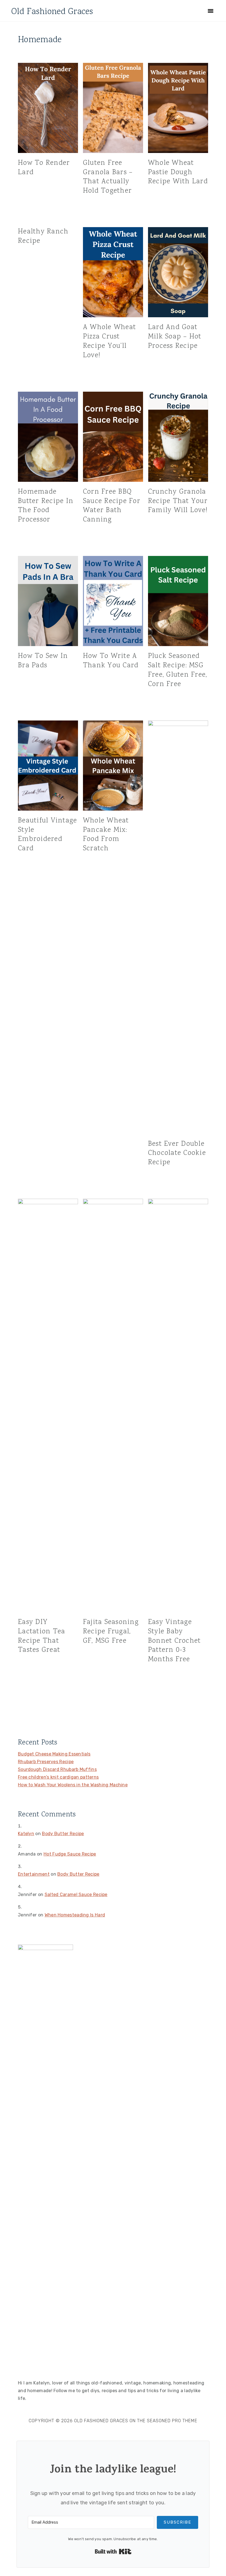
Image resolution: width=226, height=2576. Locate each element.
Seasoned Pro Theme (172, 2421)
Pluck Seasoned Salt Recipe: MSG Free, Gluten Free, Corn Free (178, 670)
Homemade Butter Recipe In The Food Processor (46, 506)
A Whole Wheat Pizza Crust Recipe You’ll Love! (109, 341)
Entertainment (34, 1874)
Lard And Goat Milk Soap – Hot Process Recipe (175, 337)
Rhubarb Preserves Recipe (46, 1762)
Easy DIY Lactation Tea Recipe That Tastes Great (41, 1636)
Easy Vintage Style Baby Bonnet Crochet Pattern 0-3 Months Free (174, 1641)
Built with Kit (113, 2551)
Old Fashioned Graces (52, 12)
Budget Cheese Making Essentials (54, 1754)
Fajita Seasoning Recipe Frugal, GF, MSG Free (111, 1632)
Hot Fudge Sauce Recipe (70, 1854)
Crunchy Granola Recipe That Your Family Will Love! (178, 501)
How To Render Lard (44, 168)
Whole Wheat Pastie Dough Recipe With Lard (178, 172)
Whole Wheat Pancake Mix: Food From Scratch (106, 835)
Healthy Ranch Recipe (43, 236)
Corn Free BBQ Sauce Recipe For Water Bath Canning (112, 506)
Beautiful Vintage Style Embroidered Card (47, 835)
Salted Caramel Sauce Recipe (76, 1895)
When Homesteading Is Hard (75, 1915)
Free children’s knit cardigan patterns (58, 1777)
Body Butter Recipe (63, 1834)
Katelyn (26, 1834)
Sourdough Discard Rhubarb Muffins (57, 1769)
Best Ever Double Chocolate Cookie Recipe (177, 1153)
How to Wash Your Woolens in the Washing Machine (73, 1785)
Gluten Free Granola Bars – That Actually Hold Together (108, 177)
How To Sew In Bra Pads (43, 661)
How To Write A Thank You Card (111, 661)
